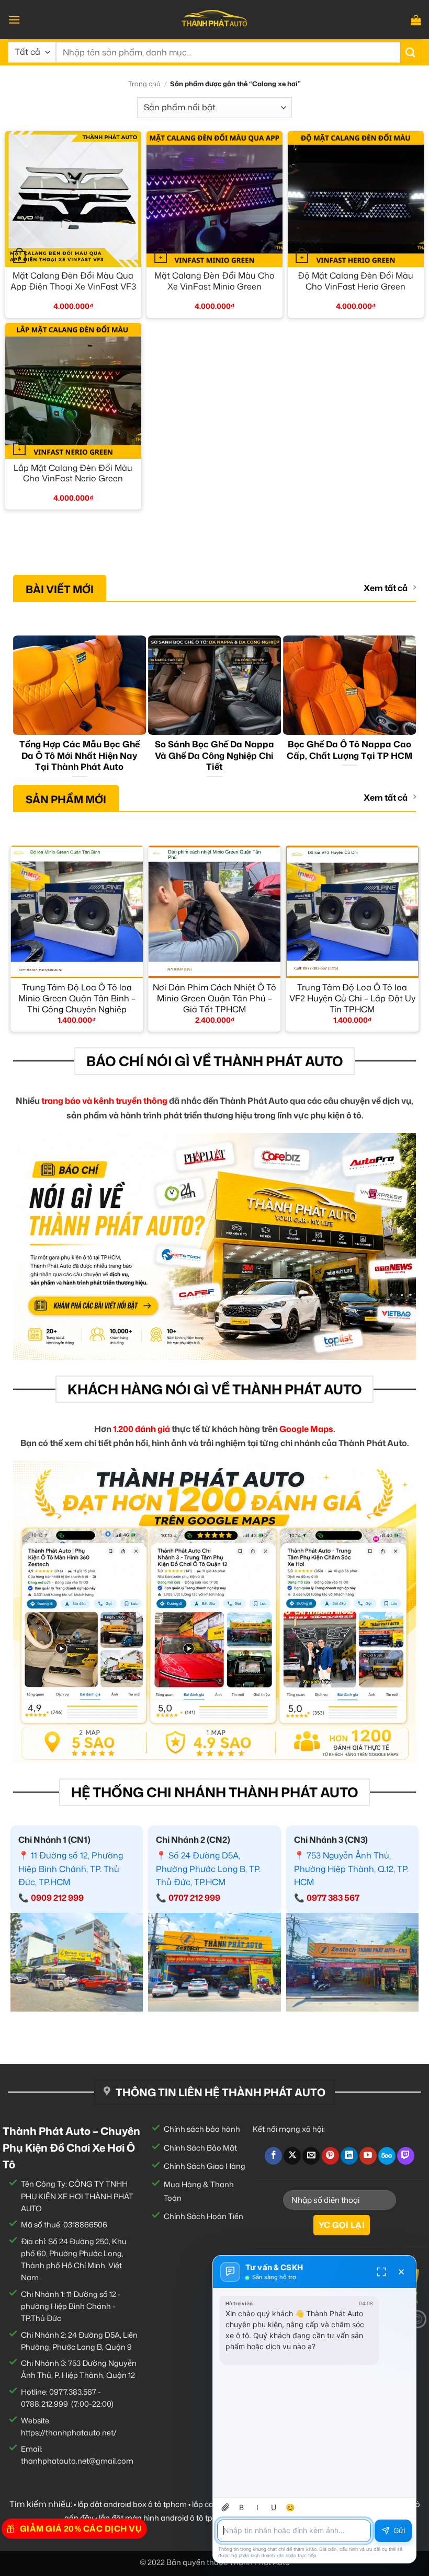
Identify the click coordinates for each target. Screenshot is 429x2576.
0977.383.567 (73, 2392)
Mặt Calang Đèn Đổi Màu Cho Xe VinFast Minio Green (214, 281)
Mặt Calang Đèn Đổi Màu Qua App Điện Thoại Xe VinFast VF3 (73, 281)
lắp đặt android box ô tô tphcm (132, 2504)
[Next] (411, 709)
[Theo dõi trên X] (292, 2156)
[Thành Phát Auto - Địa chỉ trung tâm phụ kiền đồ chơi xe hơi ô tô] (214, 20)
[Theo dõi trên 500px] (387, 2156)
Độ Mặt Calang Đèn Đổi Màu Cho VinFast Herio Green (355, 281)
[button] (14, 20)
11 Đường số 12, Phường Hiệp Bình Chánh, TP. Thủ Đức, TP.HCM (71, 1869)
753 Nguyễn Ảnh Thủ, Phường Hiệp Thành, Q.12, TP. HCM (351, 1869)
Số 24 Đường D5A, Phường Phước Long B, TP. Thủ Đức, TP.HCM (208, 1869)
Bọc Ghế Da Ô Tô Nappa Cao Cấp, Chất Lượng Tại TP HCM (349, 750)
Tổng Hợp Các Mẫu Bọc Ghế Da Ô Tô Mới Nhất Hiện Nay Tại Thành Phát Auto (80, 755)
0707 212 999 (194, 1898)
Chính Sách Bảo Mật (200, 2148)
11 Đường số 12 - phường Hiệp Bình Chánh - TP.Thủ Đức (71, 2306)
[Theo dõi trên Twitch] (406, 2156)
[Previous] (18, 709)
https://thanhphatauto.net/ (69, 2433)
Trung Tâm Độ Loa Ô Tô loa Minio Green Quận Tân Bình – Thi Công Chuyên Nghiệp (77, 998)
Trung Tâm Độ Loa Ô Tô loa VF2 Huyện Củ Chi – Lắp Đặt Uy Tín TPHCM (352, 998)
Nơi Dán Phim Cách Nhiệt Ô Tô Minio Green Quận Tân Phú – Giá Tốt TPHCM (214, 998)
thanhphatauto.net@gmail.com (77, 2461)
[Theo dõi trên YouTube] (368, 2156)
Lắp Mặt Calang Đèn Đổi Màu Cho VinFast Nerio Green (73, 473)
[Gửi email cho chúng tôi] (311, 2156)
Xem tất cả (386, 588)
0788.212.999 (44, 2404)
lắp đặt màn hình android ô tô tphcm (164, 2518)
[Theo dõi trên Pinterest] (330, 2156)
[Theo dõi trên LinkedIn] (349, 2156)
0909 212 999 (57, 1898)
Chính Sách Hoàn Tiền (204, 2216)
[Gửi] (411, 52)
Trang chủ (144, 84)
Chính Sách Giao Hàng (205, 2166)
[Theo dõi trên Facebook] (273, 2156)
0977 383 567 (333, 1898)
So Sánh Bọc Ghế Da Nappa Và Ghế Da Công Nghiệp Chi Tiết (214, 755)
